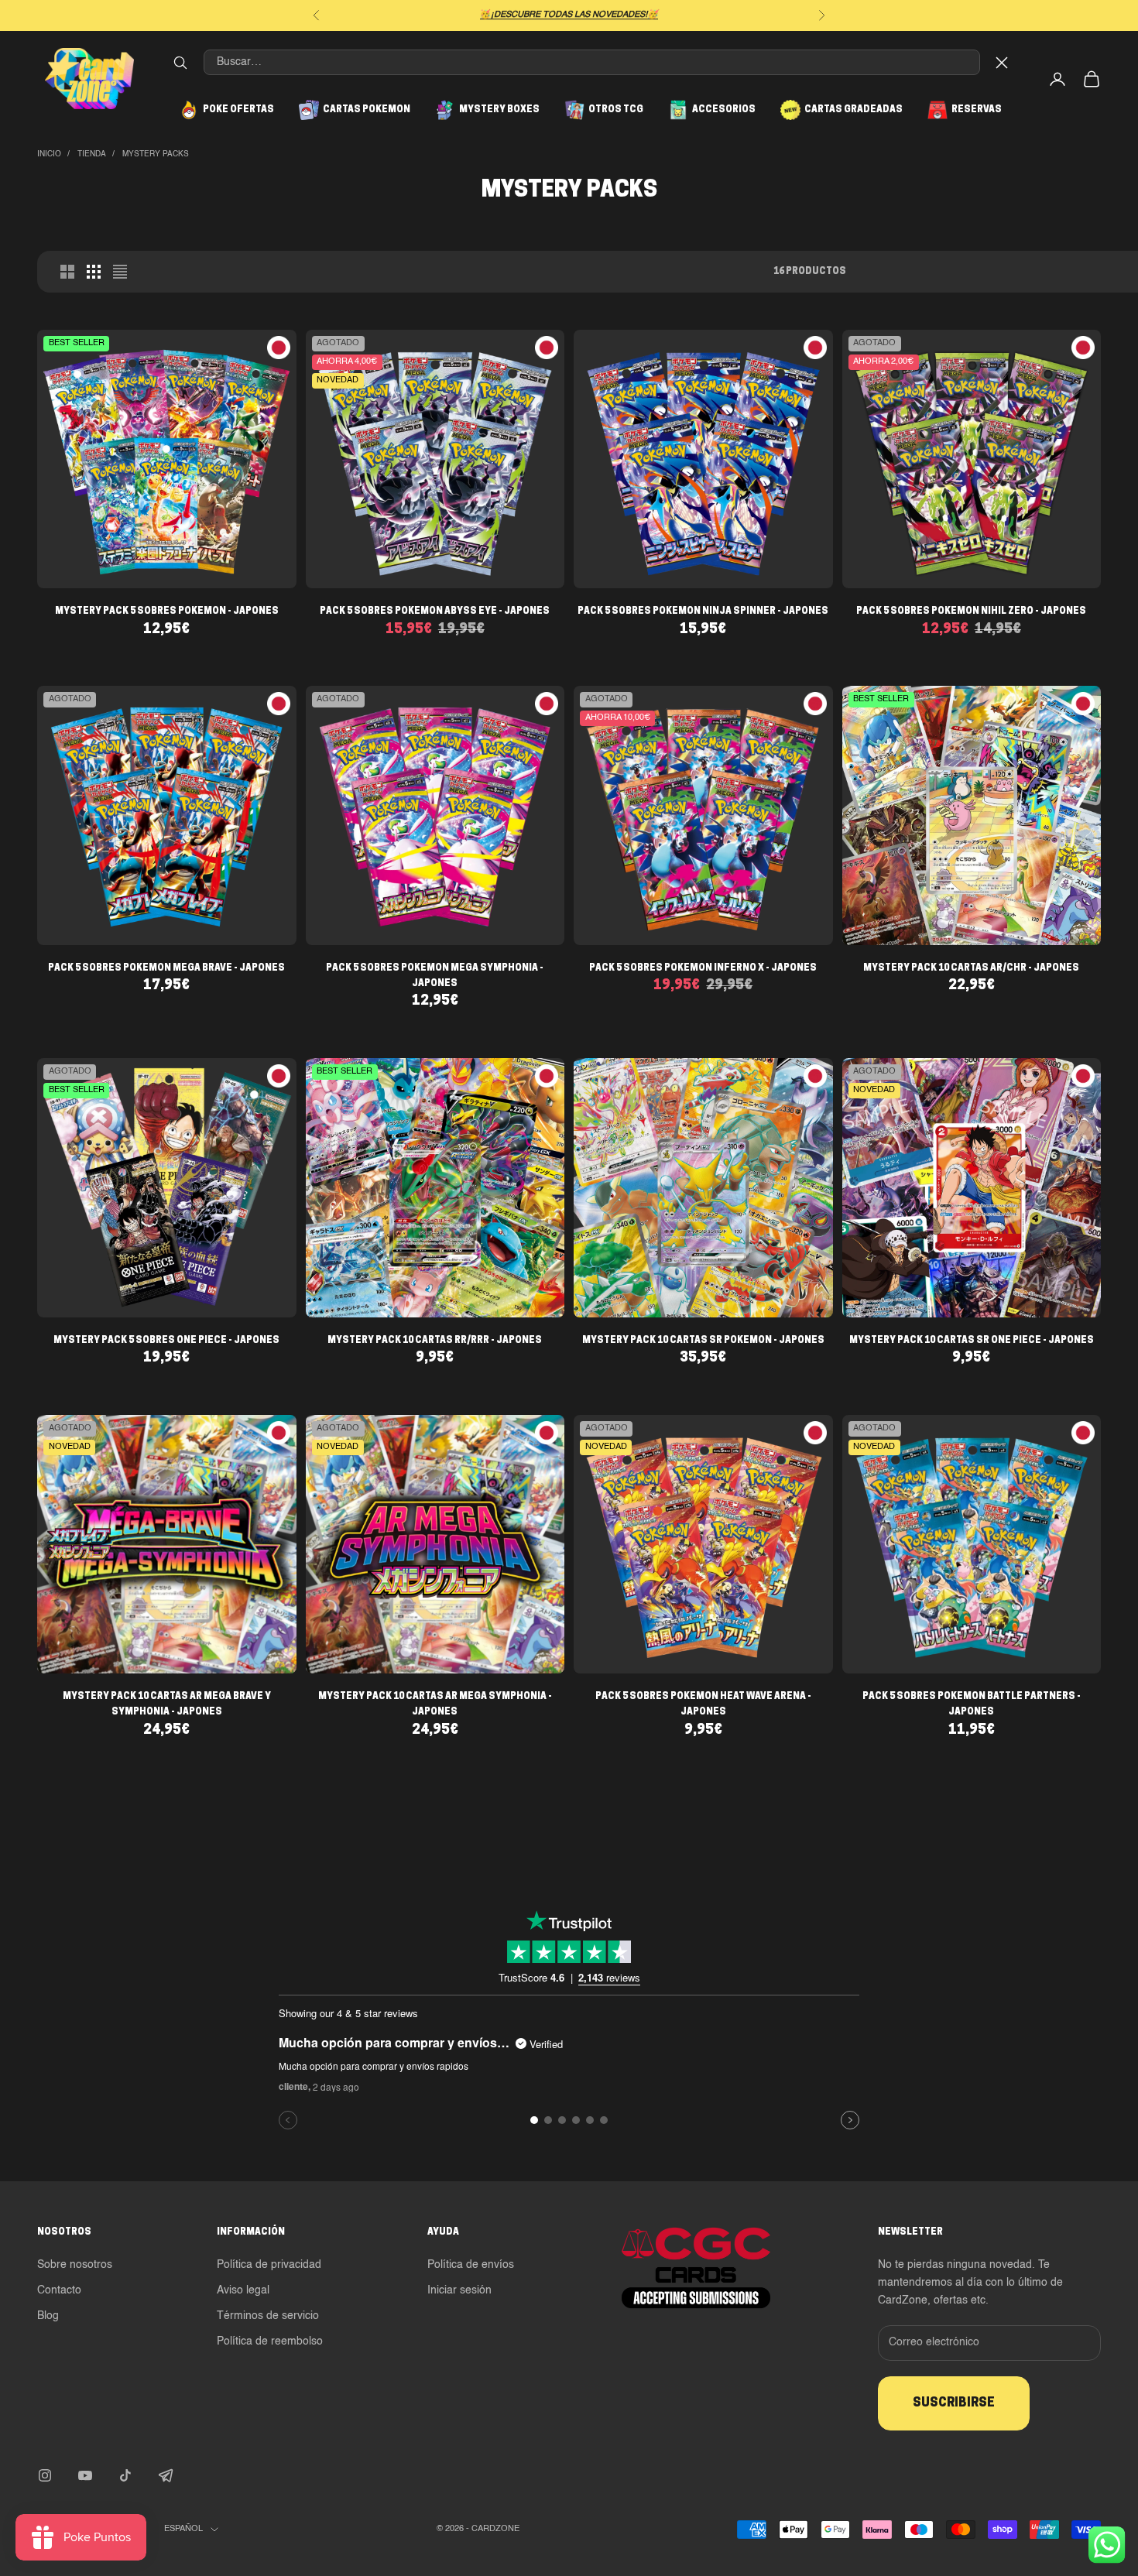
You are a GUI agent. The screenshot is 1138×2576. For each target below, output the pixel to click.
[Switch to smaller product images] (94, 272)
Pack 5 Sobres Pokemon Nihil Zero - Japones (971, 611)
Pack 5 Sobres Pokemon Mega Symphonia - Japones (435, 976)
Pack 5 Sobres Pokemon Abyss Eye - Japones (435, 611)
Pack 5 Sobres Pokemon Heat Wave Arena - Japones (703, 1704)
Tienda (92, 154)
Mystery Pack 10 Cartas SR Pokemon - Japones (703, 1341)
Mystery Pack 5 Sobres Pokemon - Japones (167, 611)
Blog (48, 2316)
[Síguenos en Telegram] (166, 2475)
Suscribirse (954, 2403)
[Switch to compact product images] (120, 272)
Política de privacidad (269, 2265)
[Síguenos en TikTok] (125, 2475)
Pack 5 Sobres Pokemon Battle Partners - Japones (972, 1704)
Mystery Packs (156, 154)
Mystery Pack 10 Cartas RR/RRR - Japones (435, 1341)
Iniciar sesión (459, 2290)
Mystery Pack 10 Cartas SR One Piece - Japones (972, 1341)
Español (183, 2529)
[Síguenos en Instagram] (45, 2475)
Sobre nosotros (75, 2265)
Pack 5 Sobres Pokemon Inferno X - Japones (703, 968)
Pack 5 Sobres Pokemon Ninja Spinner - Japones (703, 611)
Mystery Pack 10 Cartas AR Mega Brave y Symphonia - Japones (167, 1704)
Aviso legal (243, 2290)
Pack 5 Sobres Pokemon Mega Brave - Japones (166, 968)
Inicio (49, 154)
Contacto (59, 2290)
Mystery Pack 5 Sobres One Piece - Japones (166, 1341)
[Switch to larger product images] (67, 272)
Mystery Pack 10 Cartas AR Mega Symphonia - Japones (435, 1704)
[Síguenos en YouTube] (85, 2475)
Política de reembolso (270, 2341)
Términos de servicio (268, 2316)
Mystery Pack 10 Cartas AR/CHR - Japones (971, 968)
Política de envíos (471, 2265)
